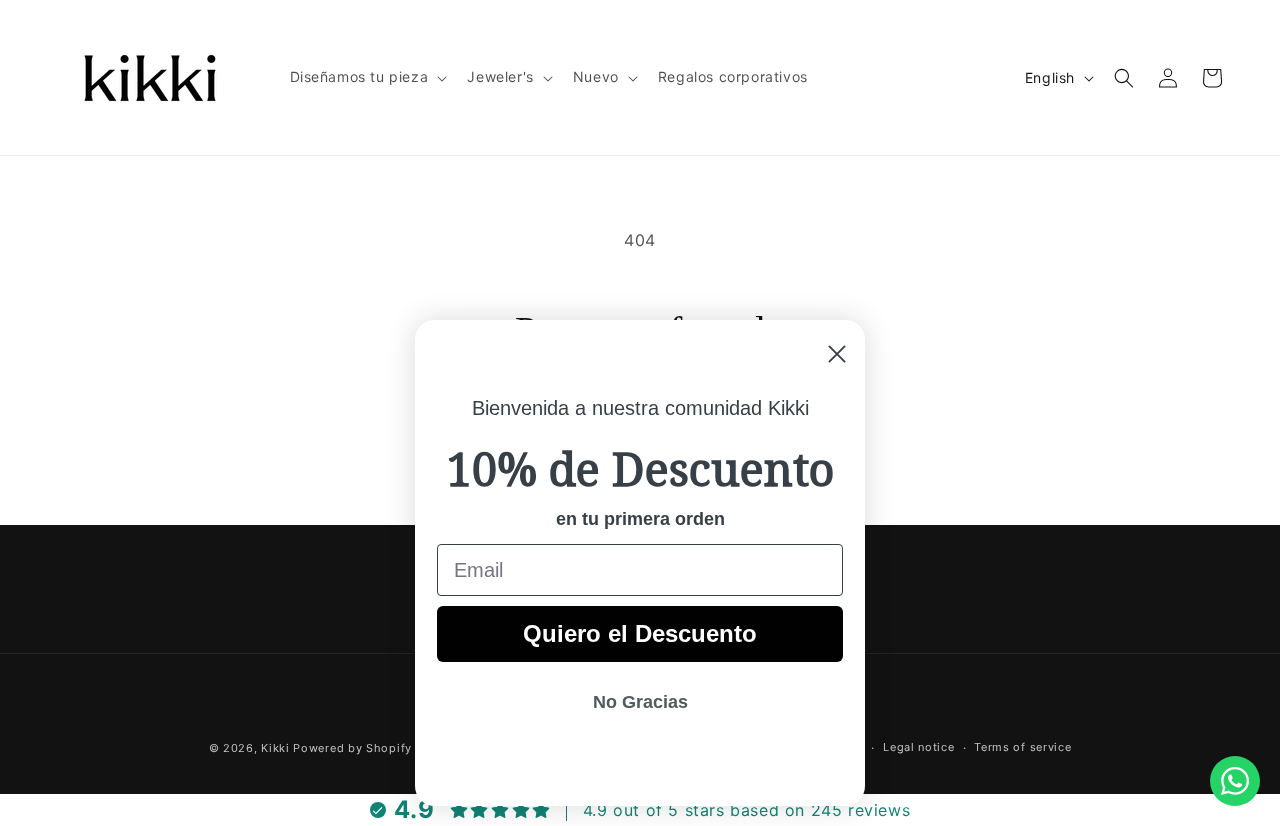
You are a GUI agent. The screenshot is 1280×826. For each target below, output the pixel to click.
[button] (367, 77)
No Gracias (640, 702)
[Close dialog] (837, 354)
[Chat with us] (1235, 781)
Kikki (277, 748)
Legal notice (918, 747)
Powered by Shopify (352, 748)
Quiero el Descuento (640, 633)
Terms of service (1022, 747)
